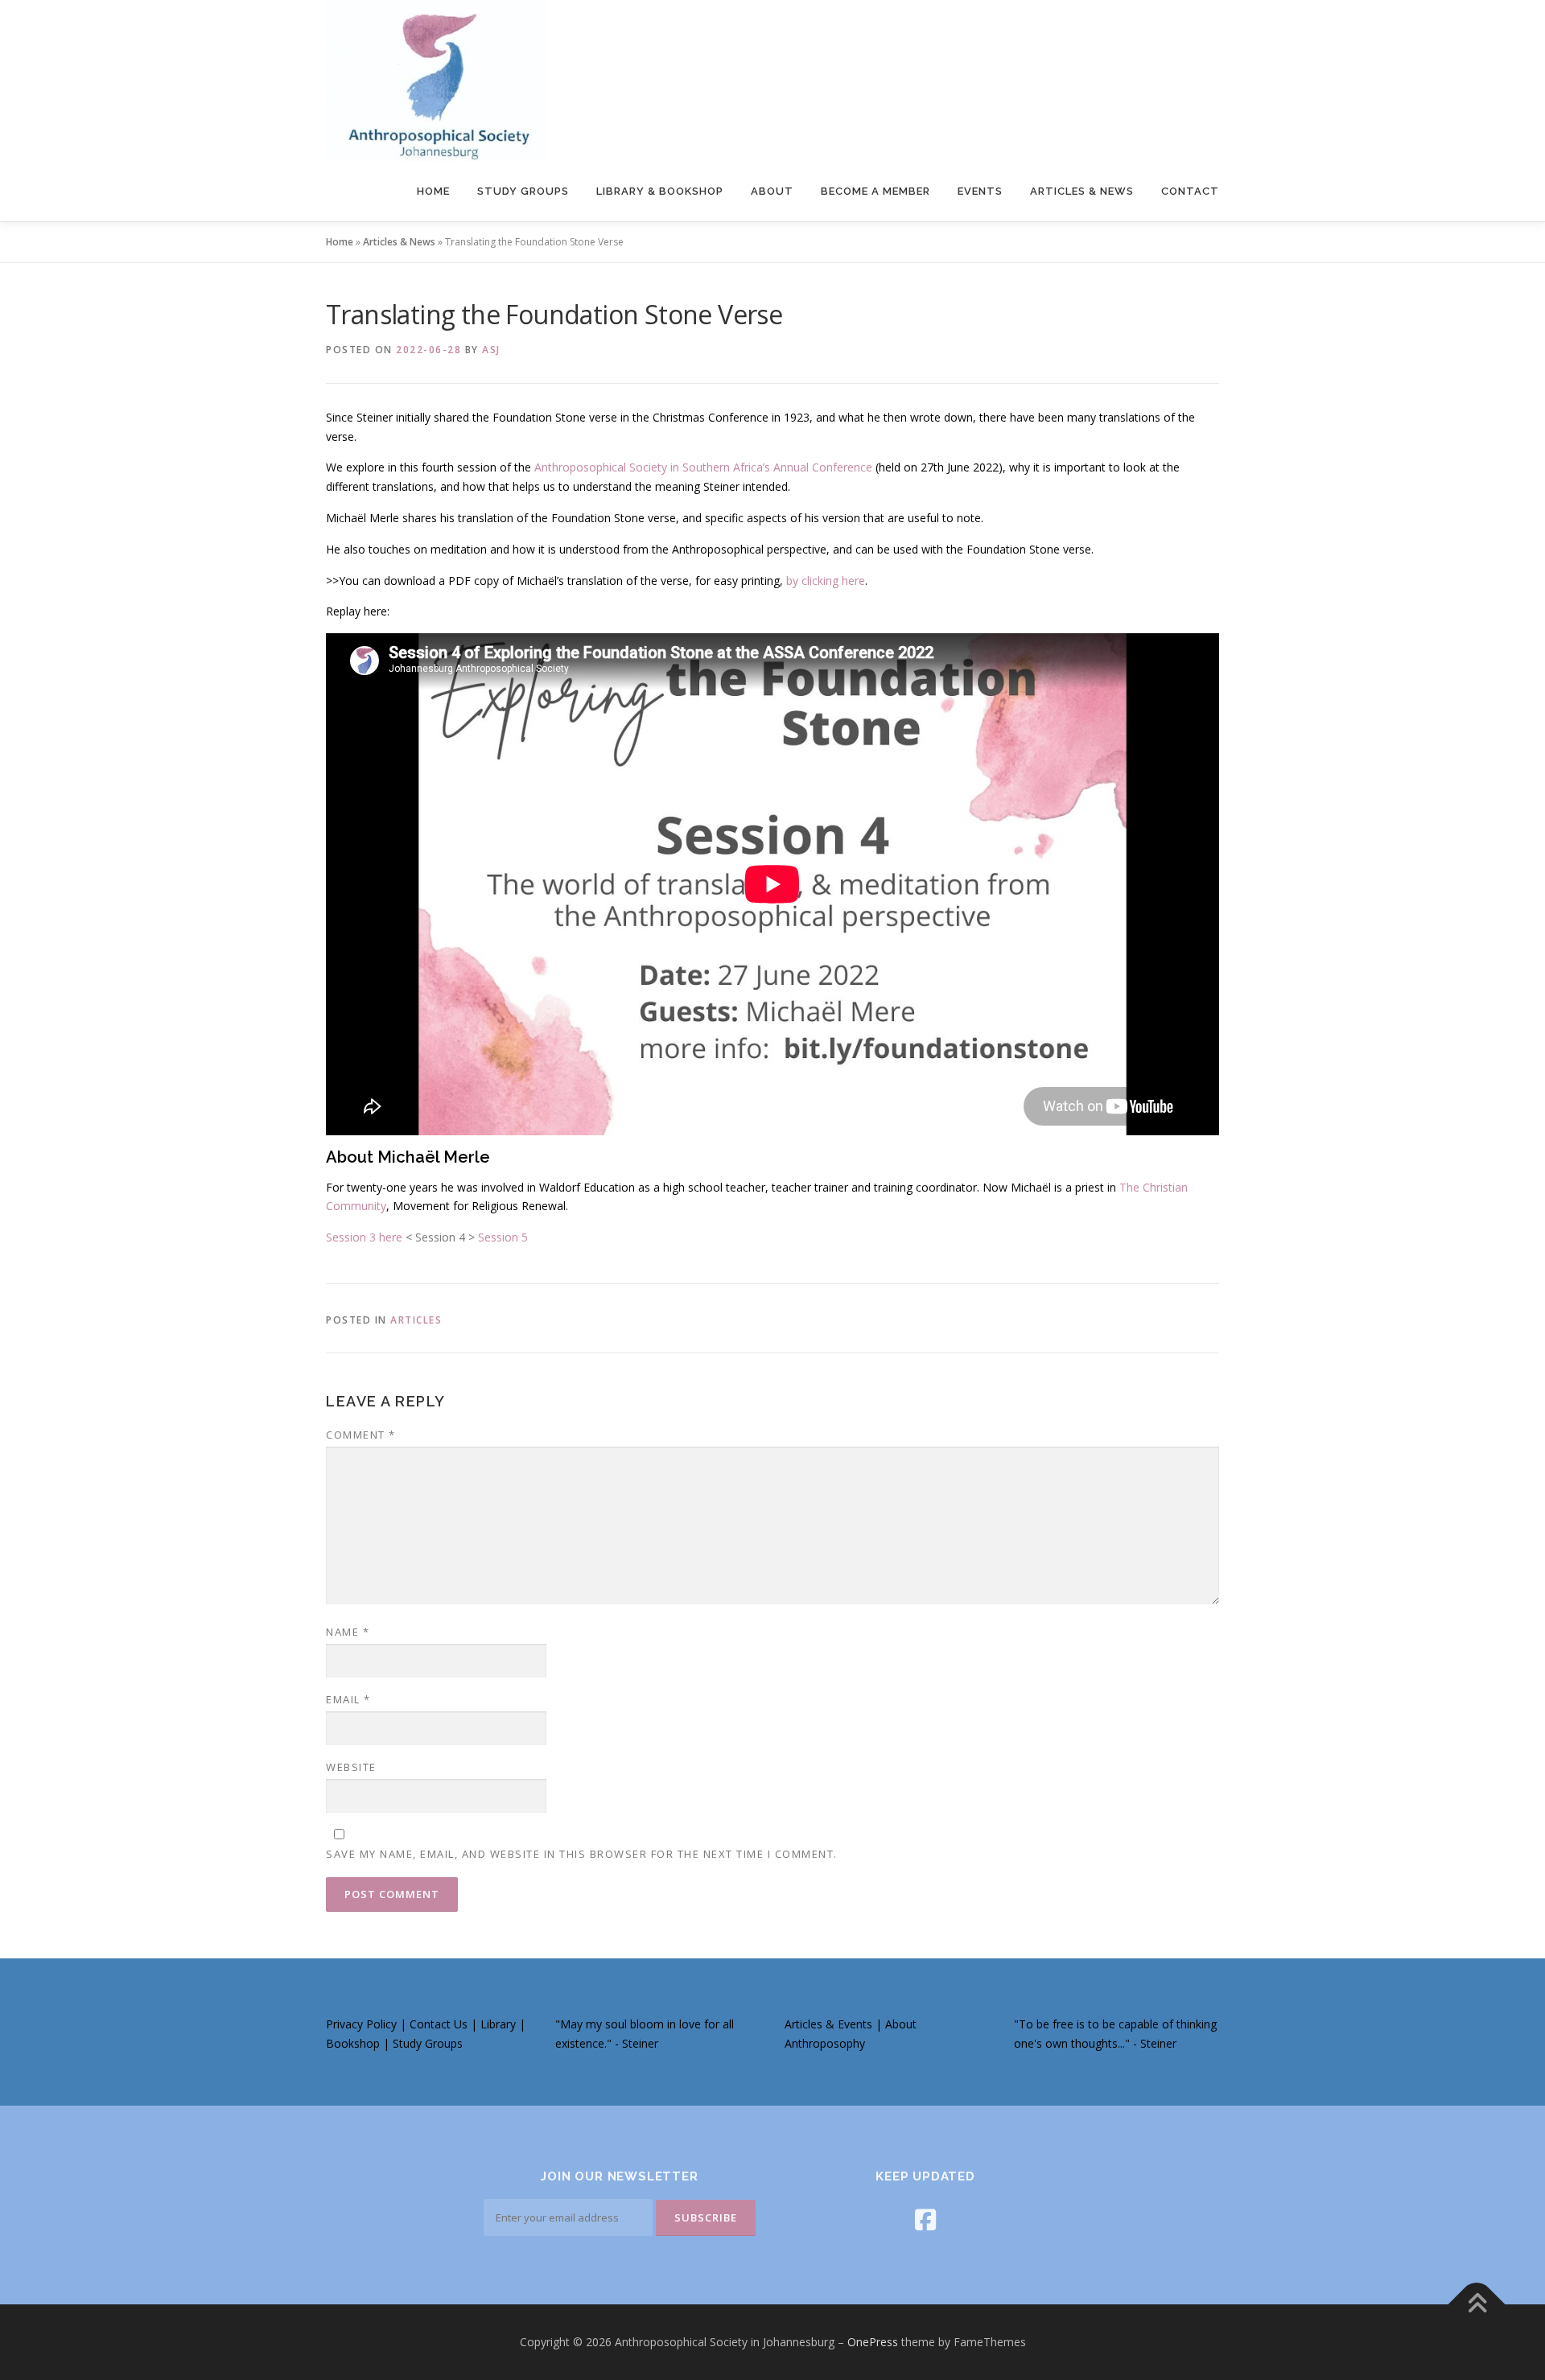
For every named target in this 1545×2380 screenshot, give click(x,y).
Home (433, 191)
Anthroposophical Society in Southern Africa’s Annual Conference (703, 467)
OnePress (873, 2342)
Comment (361, 1435)
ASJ (491, 350)
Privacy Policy (361, 2024)
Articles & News (1082, 191)
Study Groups (523, 191)
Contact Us (439, 2024)
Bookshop (354, 2043)
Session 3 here (364, 1237)
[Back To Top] (1477, 2305)
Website (351, 1767)
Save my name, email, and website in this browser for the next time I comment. (582, 1854)
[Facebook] (925, 2219)
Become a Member (875, 191)
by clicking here (826, 581)
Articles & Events (828, 2024)
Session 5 (503, 1237)
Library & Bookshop (660, 191)
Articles (416, 1320)
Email (348, 1699)
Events (980, 191)
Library (500, 2024)
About (772, 191)
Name (348, 1632)
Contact (1190, 191)
